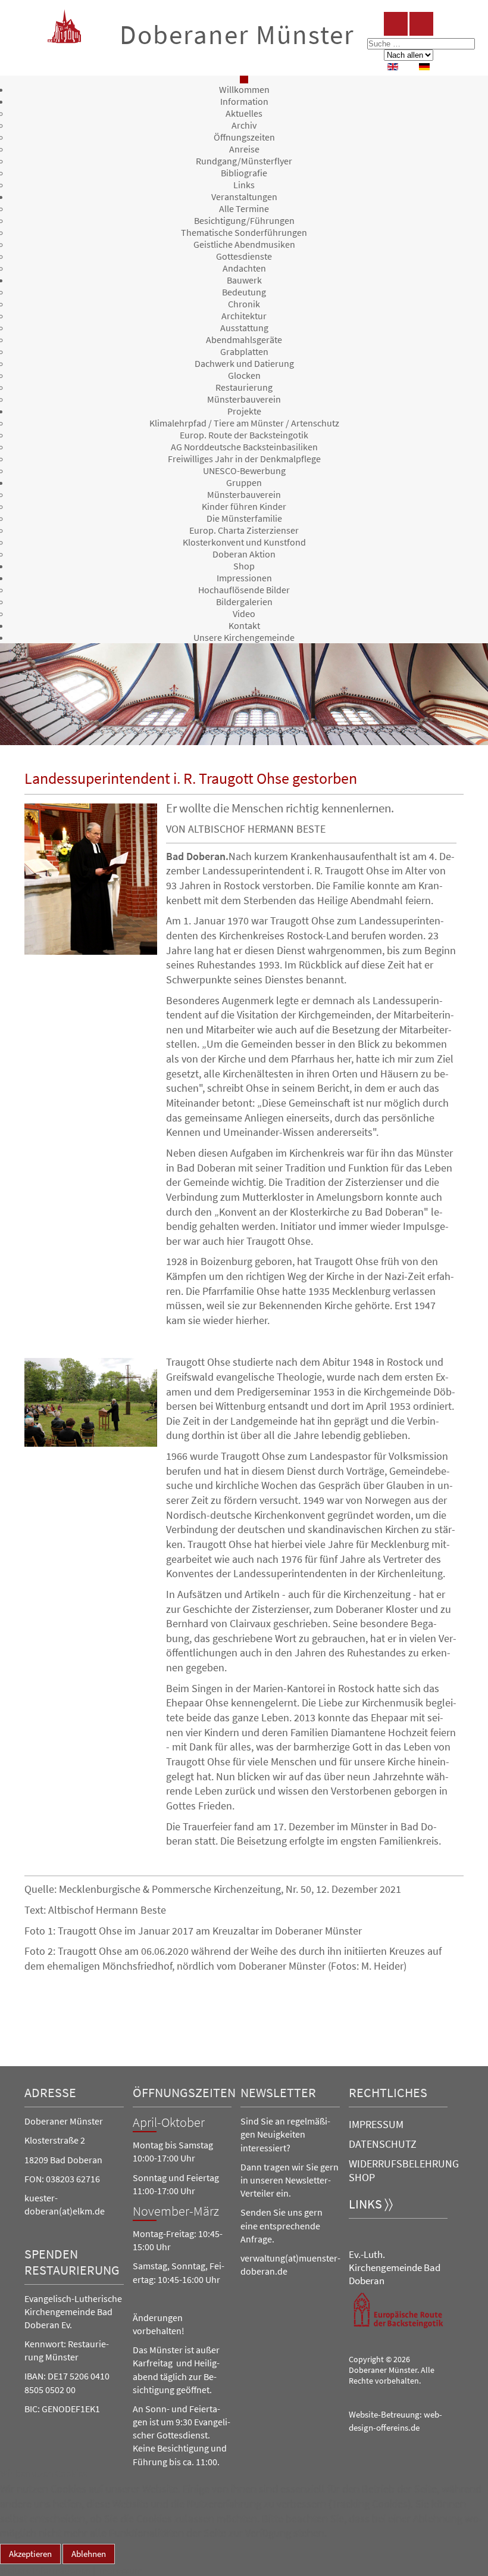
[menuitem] (244, 89)
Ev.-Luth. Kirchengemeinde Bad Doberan (395, 2267)
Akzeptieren (30, 2554)
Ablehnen (89, 2554)
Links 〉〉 (371, 2204)
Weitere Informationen (46, 2570)
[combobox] (421, 44)
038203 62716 (73, 2179)
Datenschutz (383, 2144)
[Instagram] (421, 24)
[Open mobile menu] (244, 80)
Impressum (376, 2124)
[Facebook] (396, 24)
